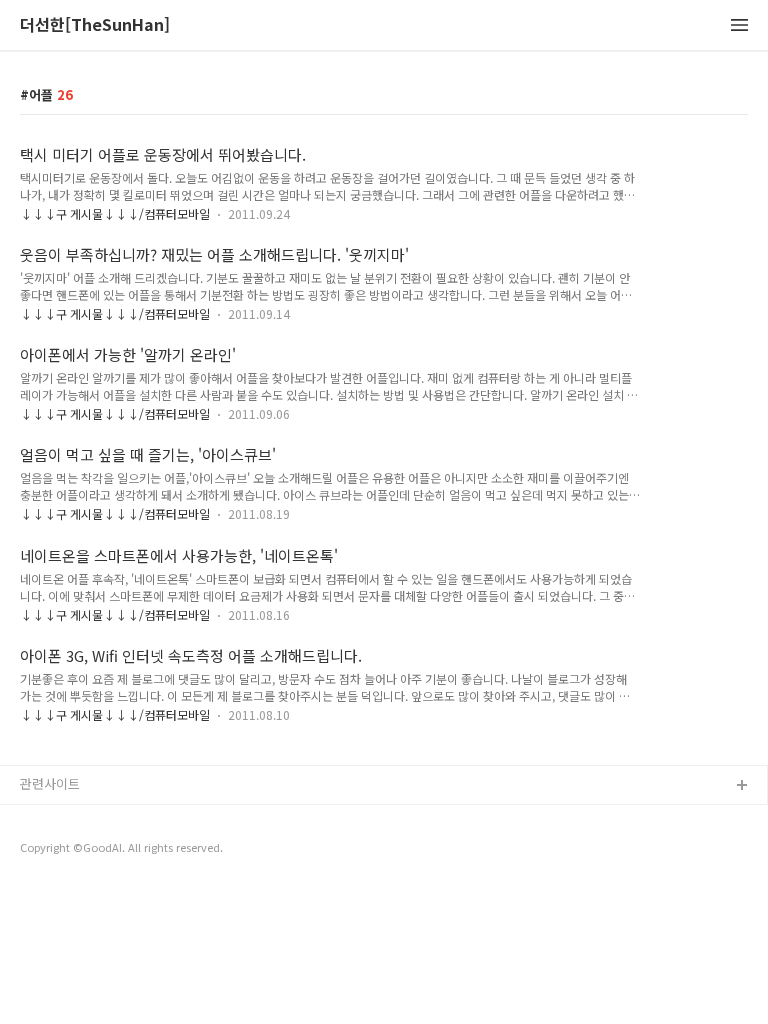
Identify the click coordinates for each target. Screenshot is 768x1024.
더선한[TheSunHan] (95, 25)
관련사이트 (50, 783)
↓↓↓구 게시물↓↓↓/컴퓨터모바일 (115, 213)
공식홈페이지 (57, 818)
